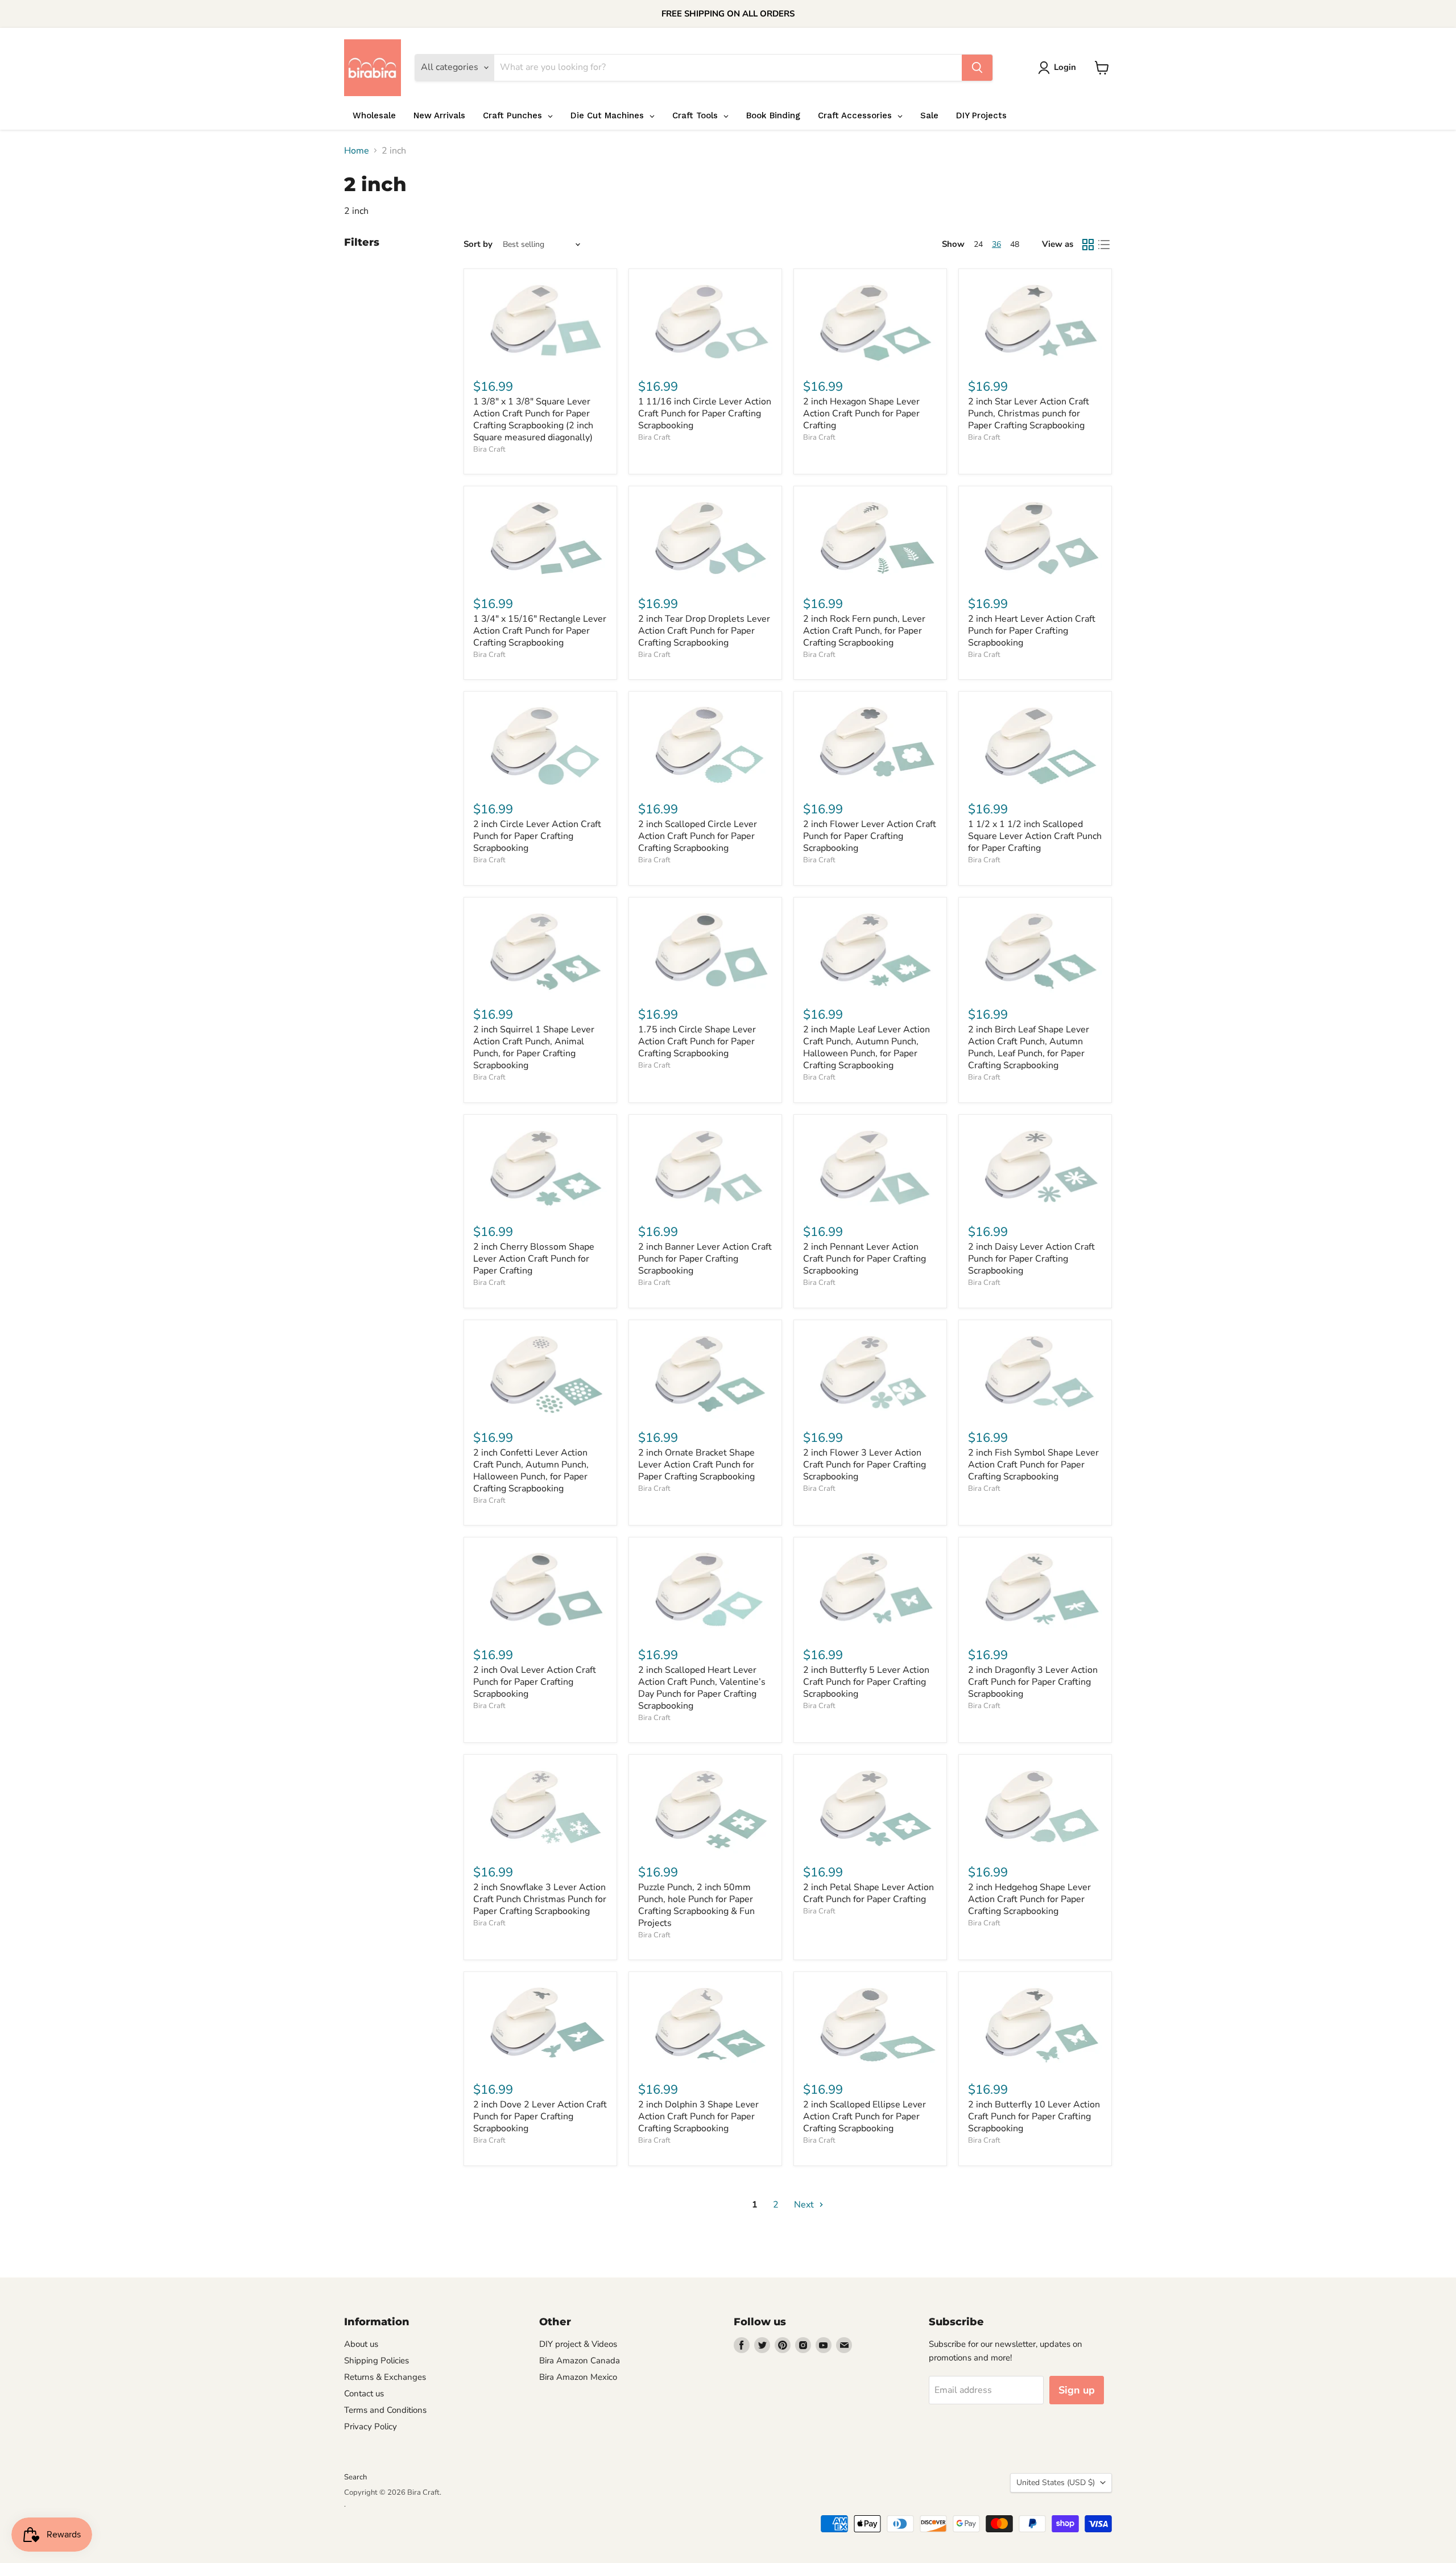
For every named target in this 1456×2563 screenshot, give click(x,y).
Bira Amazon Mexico (578, 2377)
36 (996, 244)
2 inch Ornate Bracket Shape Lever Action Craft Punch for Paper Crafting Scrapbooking (696, 1465)
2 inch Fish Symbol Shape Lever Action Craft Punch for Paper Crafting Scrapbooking (1033, 1465)
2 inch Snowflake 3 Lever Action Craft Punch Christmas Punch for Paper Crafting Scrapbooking (540, 1899)
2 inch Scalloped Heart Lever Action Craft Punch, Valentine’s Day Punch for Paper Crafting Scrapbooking (702, 1688)
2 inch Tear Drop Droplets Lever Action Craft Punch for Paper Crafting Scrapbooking (704, 631)
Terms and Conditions (385, 2410)
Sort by (478, 244)
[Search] (977, 68)
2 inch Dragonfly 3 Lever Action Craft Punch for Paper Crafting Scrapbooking (1033, 1682)
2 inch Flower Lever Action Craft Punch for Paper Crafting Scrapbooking (870, 836)
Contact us (364, 2393)
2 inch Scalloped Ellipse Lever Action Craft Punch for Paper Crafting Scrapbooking (864, 2116)
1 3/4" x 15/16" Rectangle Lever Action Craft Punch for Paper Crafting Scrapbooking (540, 631)
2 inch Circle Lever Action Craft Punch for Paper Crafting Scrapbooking (537, 836)
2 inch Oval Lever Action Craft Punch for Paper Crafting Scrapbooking (535, 1682)
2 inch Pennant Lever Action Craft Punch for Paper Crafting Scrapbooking (864, 1259)
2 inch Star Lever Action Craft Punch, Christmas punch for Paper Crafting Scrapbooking (1029, 414)
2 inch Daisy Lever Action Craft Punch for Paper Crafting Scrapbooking (1031, 1259)
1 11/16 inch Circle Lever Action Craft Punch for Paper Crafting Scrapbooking (705, 414)
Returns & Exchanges (385, 2377)
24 (978, 244)
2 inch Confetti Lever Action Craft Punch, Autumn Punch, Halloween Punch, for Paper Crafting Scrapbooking (531, 1471)
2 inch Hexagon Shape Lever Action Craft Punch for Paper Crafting (861, 414)
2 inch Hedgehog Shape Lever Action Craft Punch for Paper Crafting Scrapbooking (1029, 1899)
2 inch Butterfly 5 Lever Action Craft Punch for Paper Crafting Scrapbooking (866, 1682)
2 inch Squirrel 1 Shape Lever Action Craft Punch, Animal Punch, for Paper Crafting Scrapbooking (534, 1047)
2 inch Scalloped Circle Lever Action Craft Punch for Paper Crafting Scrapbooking (698, 836)
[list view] (1104, 245)
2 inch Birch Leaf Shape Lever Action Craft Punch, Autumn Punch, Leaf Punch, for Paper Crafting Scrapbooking (1029, 1047)
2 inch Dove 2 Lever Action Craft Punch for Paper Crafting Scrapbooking (540, 2116)
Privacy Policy (371, 2426)
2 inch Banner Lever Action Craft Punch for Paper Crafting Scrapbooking (705, 1259)
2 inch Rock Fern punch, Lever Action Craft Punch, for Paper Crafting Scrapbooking (864, 631)
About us (361, 2344)
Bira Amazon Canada (580, 2361)
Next (805, 2205)
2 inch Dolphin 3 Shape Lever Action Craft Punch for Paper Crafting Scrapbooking (698, 2116)
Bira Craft (489, 449)
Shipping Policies (377, 2361)
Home (357, 151)
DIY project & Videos (578, 2344)
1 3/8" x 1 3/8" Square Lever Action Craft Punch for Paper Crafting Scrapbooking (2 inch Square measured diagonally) (533, 419)
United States (1056, 2483)
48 (1015, 244)
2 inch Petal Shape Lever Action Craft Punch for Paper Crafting (868, 1893)
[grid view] (1088, 245)
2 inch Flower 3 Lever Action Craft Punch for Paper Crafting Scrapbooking (864, 1465)
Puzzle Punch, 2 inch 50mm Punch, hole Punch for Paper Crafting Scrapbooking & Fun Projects (696, 1905)
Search (355, 2477)
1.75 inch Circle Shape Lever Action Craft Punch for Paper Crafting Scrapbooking (697, 1041)
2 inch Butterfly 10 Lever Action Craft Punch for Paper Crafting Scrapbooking (1034, 2116)
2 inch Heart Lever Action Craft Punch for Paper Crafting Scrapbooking (1032, 631)
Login (1065, 67)
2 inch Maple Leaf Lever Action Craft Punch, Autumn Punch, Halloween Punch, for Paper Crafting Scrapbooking (866, 1047)
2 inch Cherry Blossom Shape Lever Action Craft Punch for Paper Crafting (534, 1259)
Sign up (1077, 2390)
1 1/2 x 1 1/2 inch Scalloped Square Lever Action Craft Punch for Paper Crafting (1035, 836)
